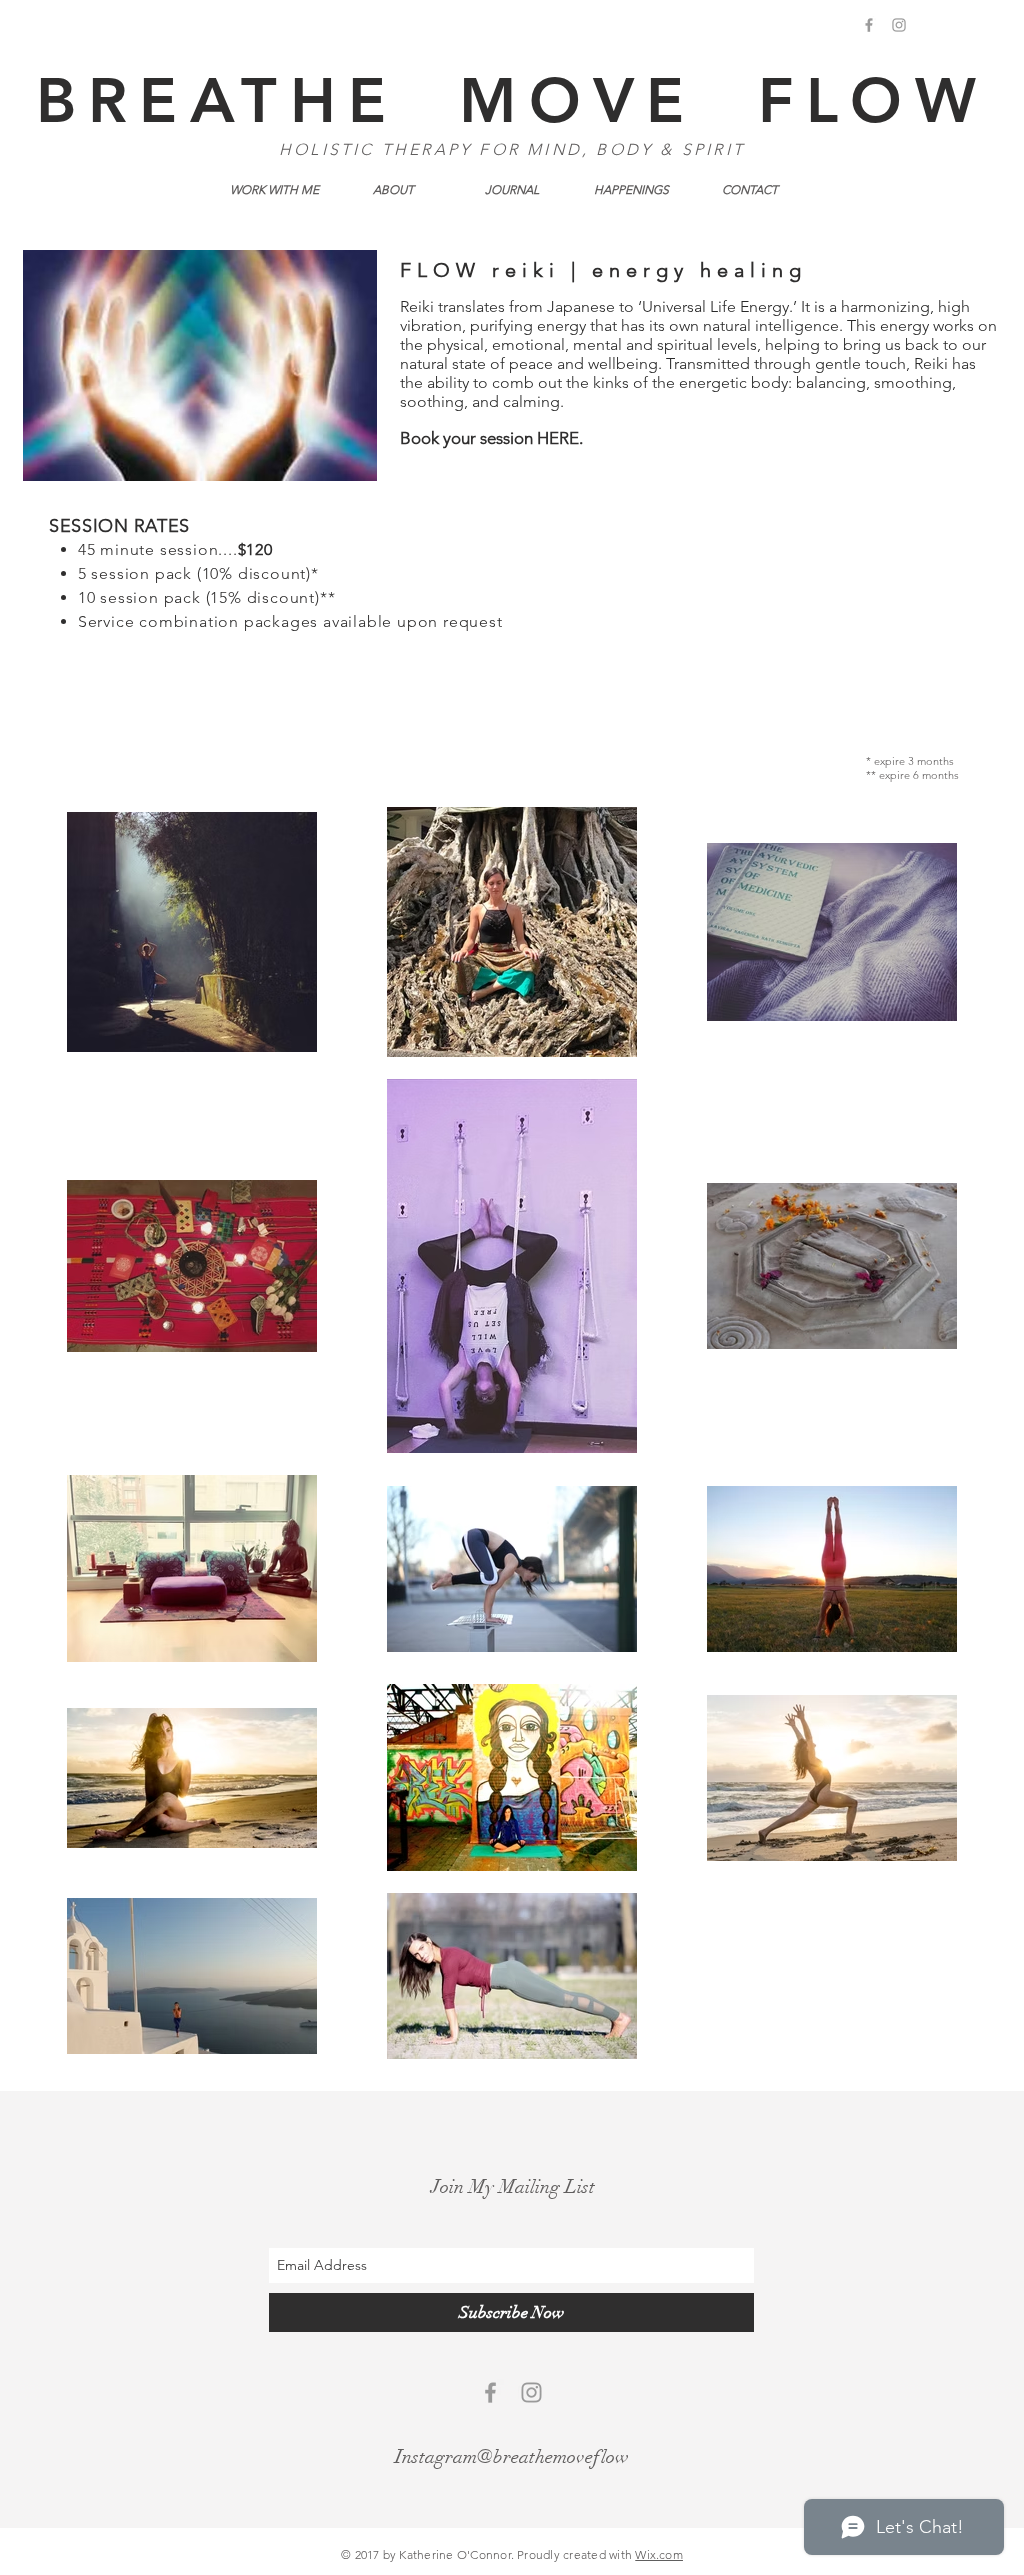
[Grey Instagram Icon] (899, 25)
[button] (274, 189)
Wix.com (659, 2554)
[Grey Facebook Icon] (869, 25)
